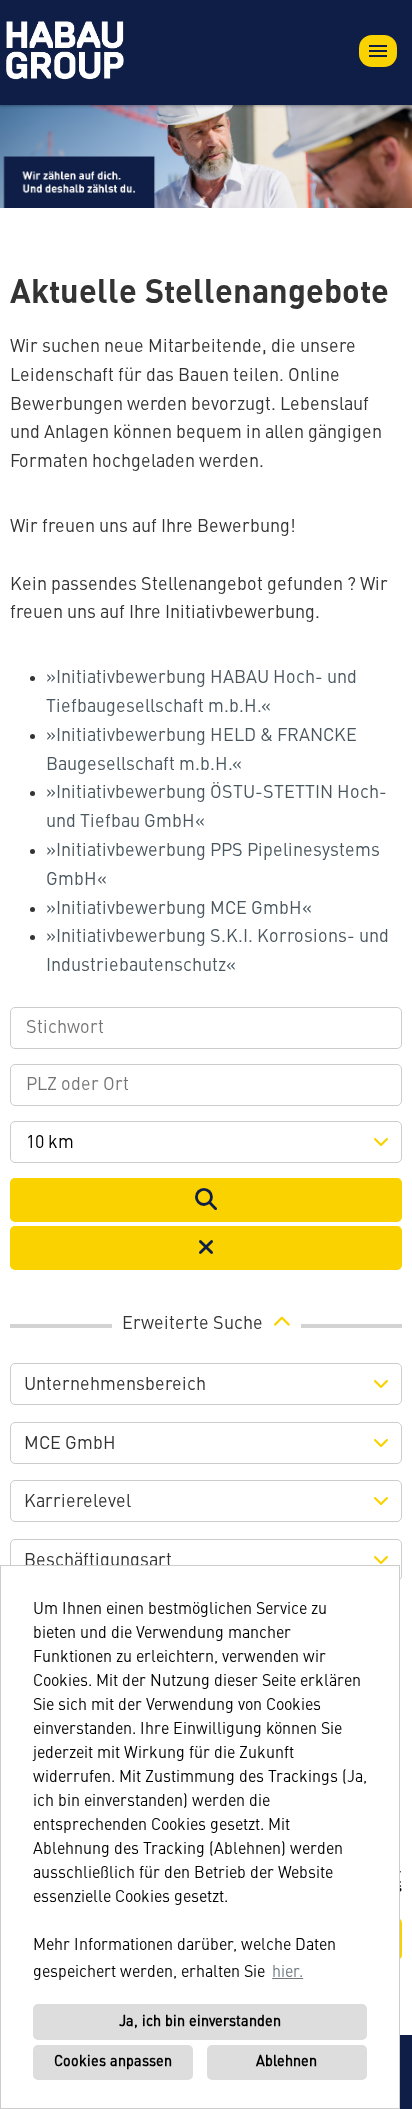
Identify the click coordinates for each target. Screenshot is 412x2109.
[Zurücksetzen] (206, 1248)
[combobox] (206, 1142)
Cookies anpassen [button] (113, 2062)
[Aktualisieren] (206, 1200)
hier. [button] (287, 1973)
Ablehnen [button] (286, 2062)
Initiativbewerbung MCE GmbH (179, 909)
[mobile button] (378, 51)
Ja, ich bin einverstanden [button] (200, 2022)
